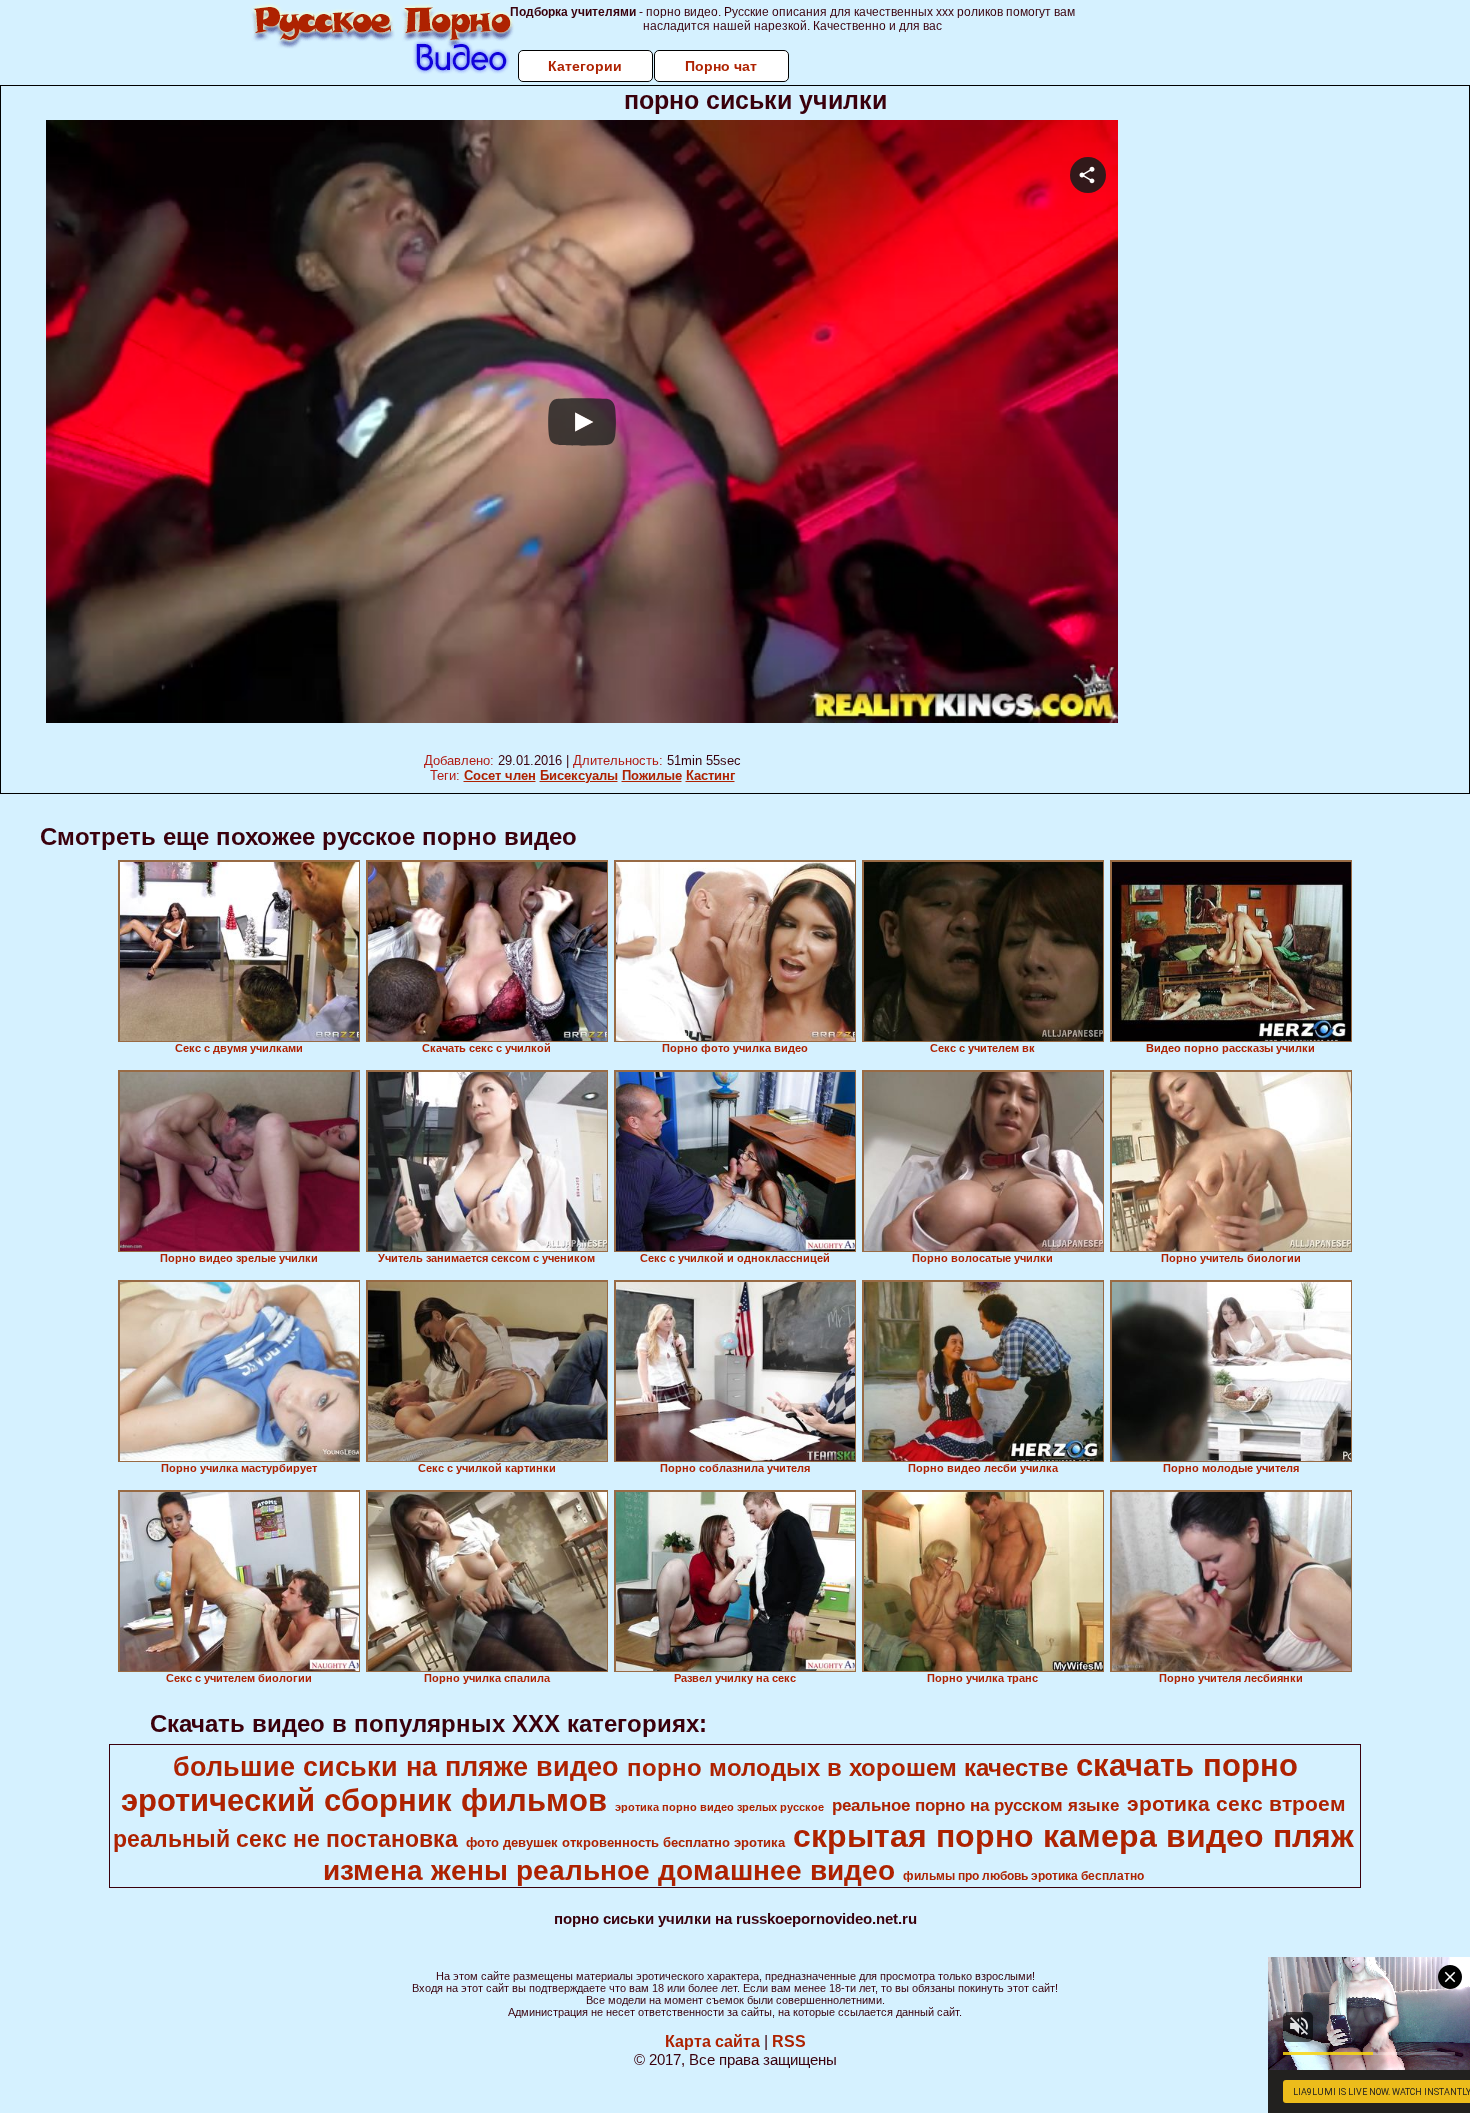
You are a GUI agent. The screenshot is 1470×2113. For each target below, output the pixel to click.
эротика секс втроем (1236, 1804)
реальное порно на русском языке (975, 1805)
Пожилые (652, 775)
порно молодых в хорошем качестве (847, 1767)
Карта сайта (712, 2041)
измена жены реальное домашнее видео (609, 1870)
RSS (789, 2041)
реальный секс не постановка (285, 1839)
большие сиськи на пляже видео (396, 1767)
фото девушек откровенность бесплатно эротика (625, 1842)
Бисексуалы (579, 775)
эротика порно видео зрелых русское (719, 1807)
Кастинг (710, 775)
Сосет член (500, 775)
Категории (585, 66)
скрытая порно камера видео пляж (1073, 1836)
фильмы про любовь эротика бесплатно (1023, 1876)
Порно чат (721, 66)
